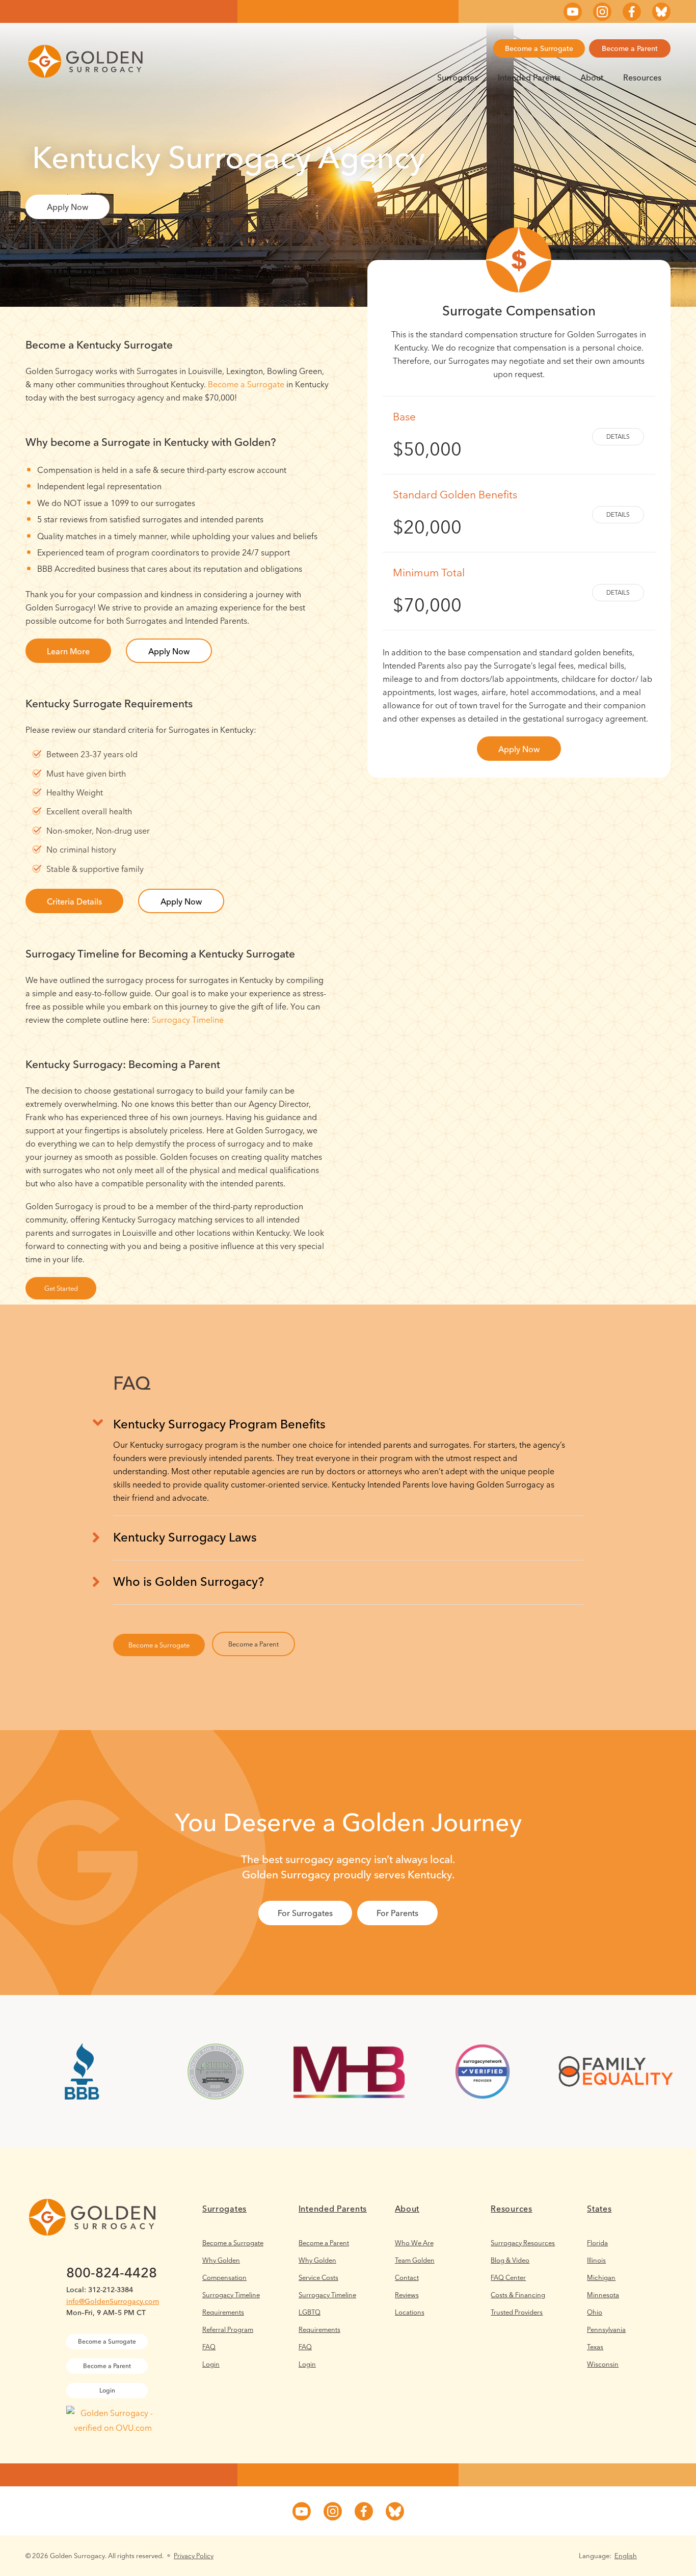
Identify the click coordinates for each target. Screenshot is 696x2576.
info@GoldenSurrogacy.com (113, 2301)
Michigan (601, 2277)
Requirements (223, 2312)
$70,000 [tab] (429, 591)
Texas (595, 2347)
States (599, 2209)
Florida (597, 2243)
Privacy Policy (194, 2556)
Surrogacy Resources (523, 2243)
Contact (407, 2277)
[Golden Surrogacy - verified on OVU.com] (113, 2428)
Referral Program (228, 2329)
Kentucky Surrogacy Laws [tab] (185, 1537)
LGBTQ (310, 2312)
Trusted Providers (517, 2312)
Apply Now (68, 207)
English (626, 2556)
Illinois (596, 2260)
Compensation (224, 2277)
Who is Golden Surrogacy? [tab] (189, 1582)
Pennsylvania (606, 2329)
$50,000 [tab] (427, 435)
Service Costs (318, 2277)
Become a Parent (630, 48)
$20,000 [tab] (455, 513)
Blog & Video (510, 2260)
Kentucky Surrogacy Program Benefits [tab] (219, 1424)
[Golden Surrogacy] (85, 61)
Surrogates (458, 77)
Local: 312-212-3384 (100, 2290)
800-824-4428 (112, 2273)
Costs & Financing (518, 2295)
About (592, 77)
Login (211, 2364)
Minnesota (603, 2295)
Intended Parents (529, 77)
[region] (348, 1471)
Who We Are (414, 2243)
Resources (642, 77)
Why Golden (221, 2260)
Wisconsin (603, 2364)
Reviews (407, 2295)
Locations (410, 2312)
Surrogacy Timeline (188, 1020)
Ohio (595, 2312)
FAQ (209, 2347)
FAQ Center (508, 2277)
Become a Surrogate (539, 48)
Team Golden (415, 2260)
